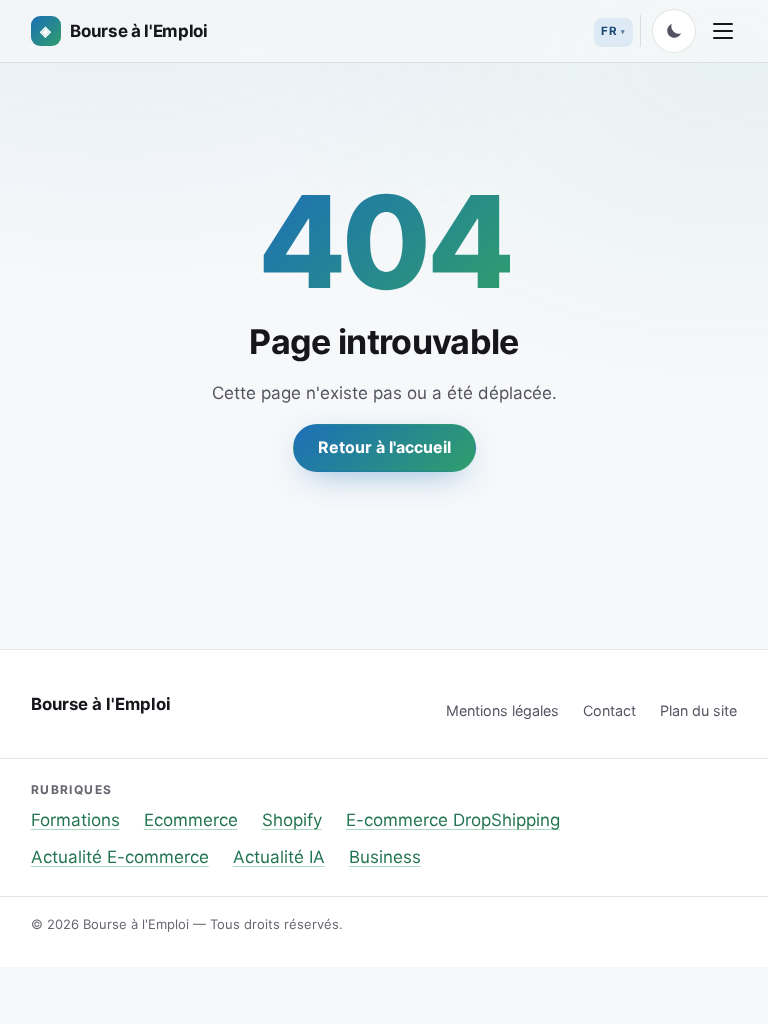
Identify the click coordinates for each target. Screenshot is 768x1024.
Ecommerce (191, 820)
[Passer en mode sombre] (674, 31)
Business (385, 857)
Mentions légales (502, 710)
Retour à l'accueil (384, 447)
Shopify (292, 820)
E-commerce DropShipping (453, 820)
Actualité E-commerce (120, 857)
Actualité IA (279, 857)
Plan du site (698, 710)
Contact (609, 710)
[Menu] (723, 31)
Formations (75, 820)
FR (609, 31)
